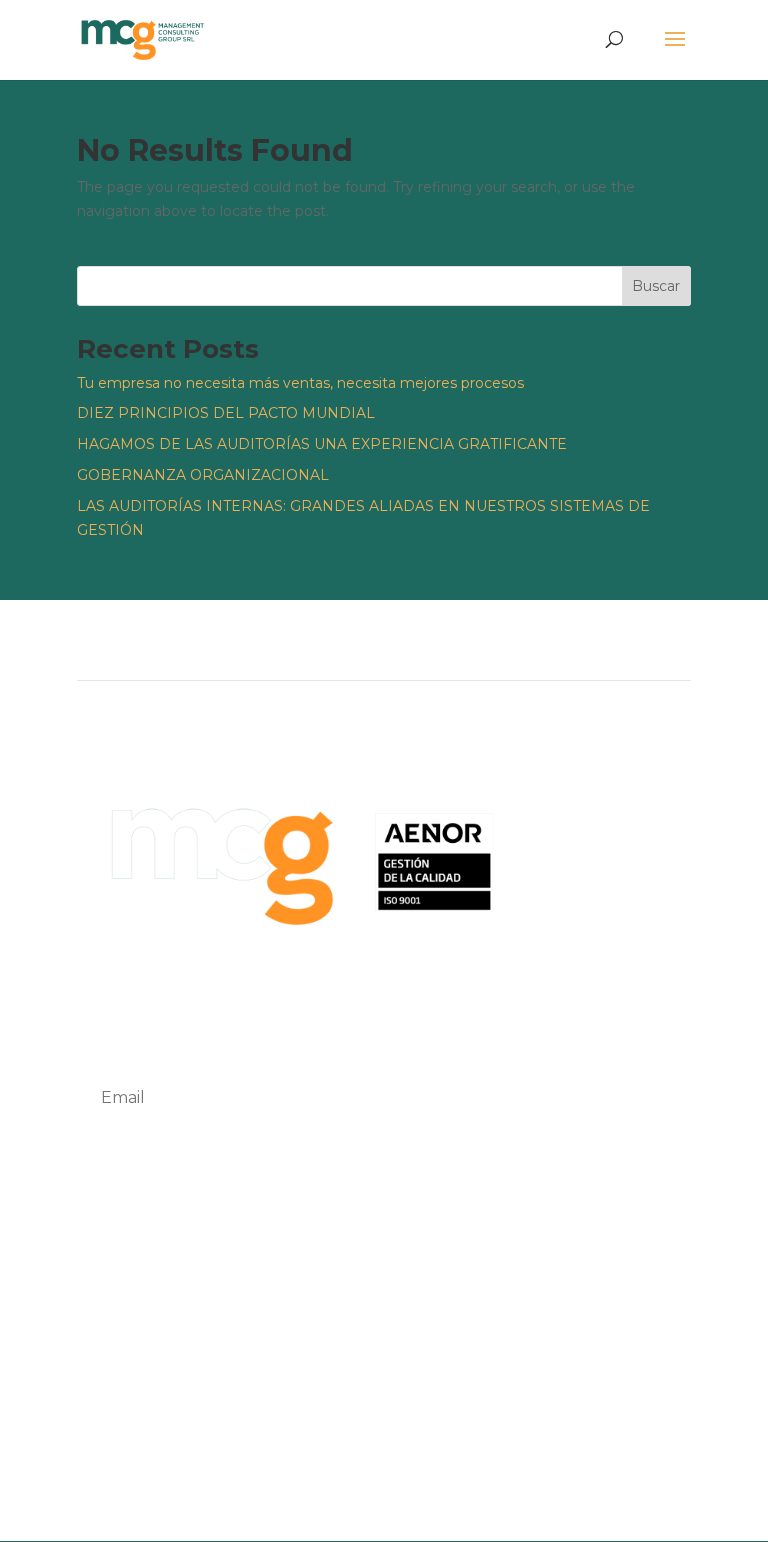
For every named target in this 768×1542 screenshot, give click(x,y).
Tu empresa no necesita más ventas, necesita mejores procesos (300, 383)
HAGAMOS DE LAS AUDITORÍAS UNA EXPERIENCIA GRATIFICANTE (322, 444)
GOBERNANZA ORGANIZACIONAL (203, 475)
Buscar (656, 286)
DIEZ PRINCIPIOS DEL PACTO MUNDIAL (226, 413)
